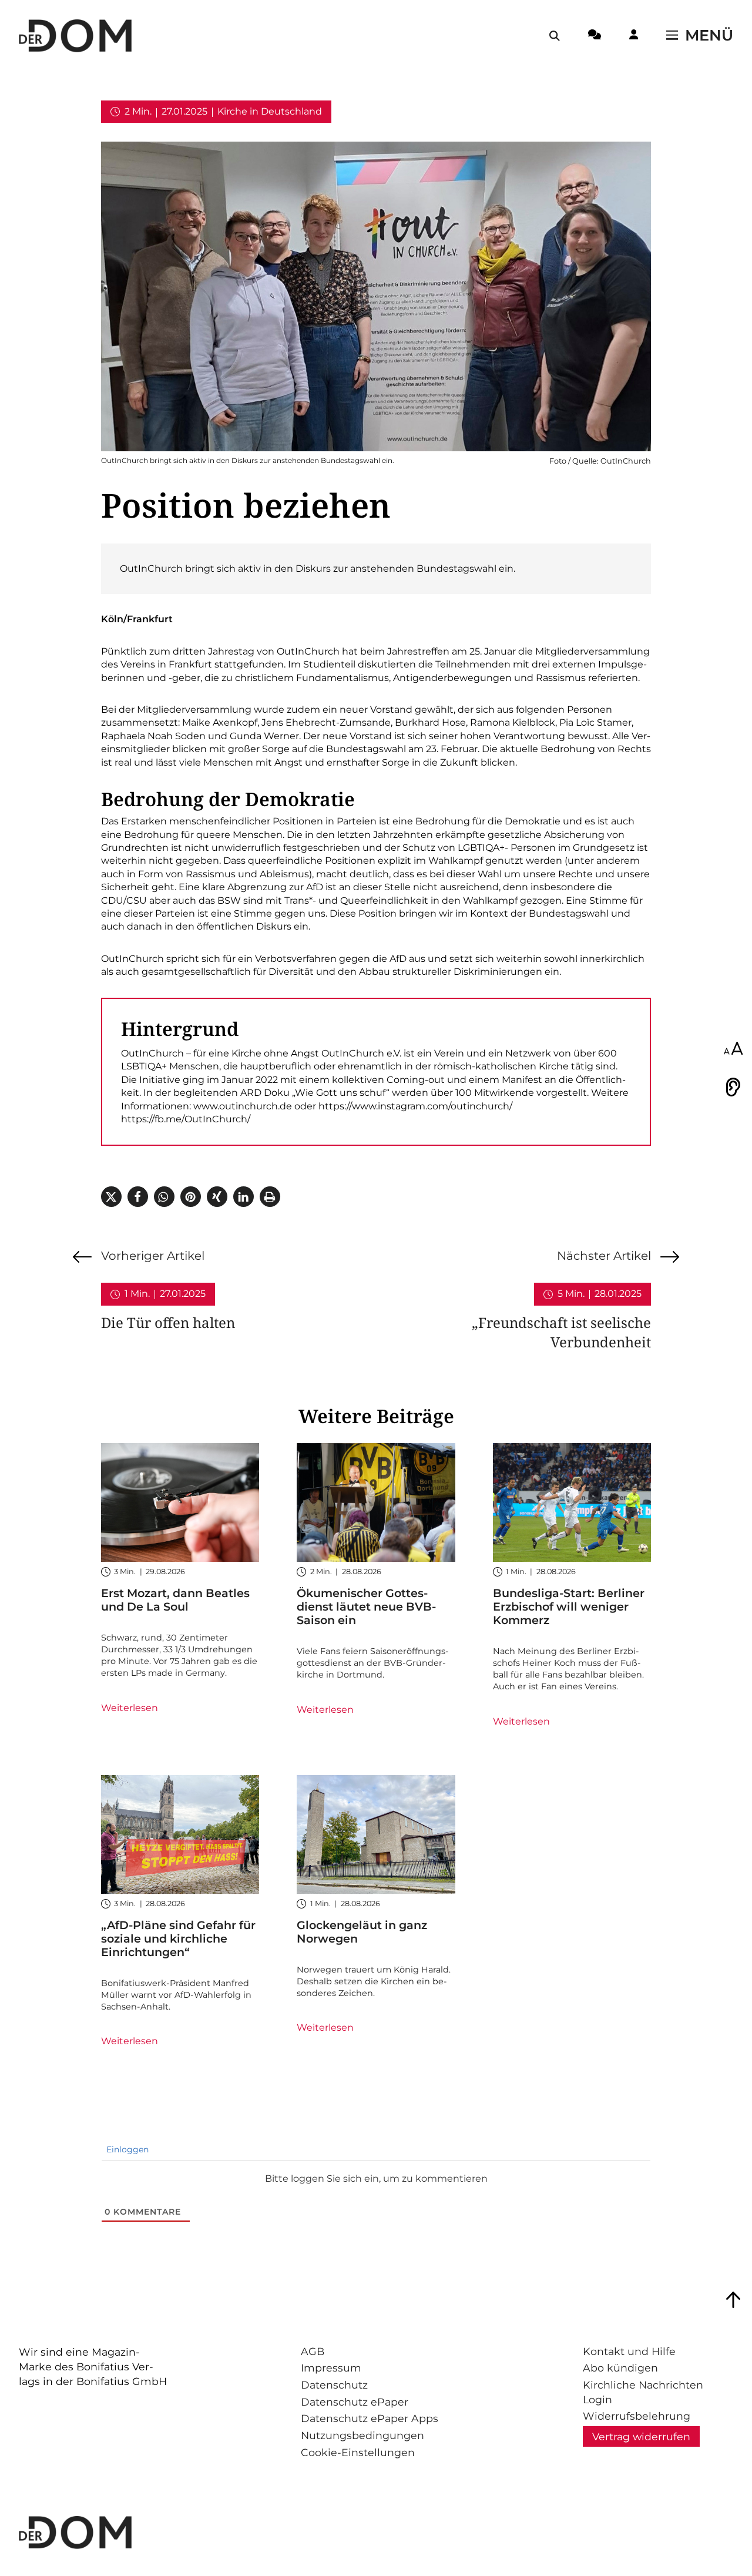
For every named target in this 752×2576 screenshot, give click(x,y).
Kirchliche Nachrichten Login (643, 2392)
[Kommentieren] (595, 36)
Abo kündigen (620, 2368)
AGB (313, 2351)
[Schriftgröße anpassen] (733, 1049)
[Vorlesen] (733, 1087)
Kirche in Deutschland (270, 111)
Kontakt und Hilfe (629, 2351)
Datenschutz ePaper (355, 2402)
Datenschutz (334, 2385)
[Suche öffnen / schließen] (555, 36)
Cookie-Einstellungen (358, 2452)
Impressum (331, 2368)
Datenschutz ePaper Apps (370, 2418)
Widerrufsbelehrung (637, 2416)
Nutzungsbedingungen (362, 2435)
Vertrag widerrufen (641, 2436)
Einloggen (126, 2149)
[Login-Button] (634, 36)
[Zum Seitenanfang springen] (733, 2300)
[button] (111, 1197)
